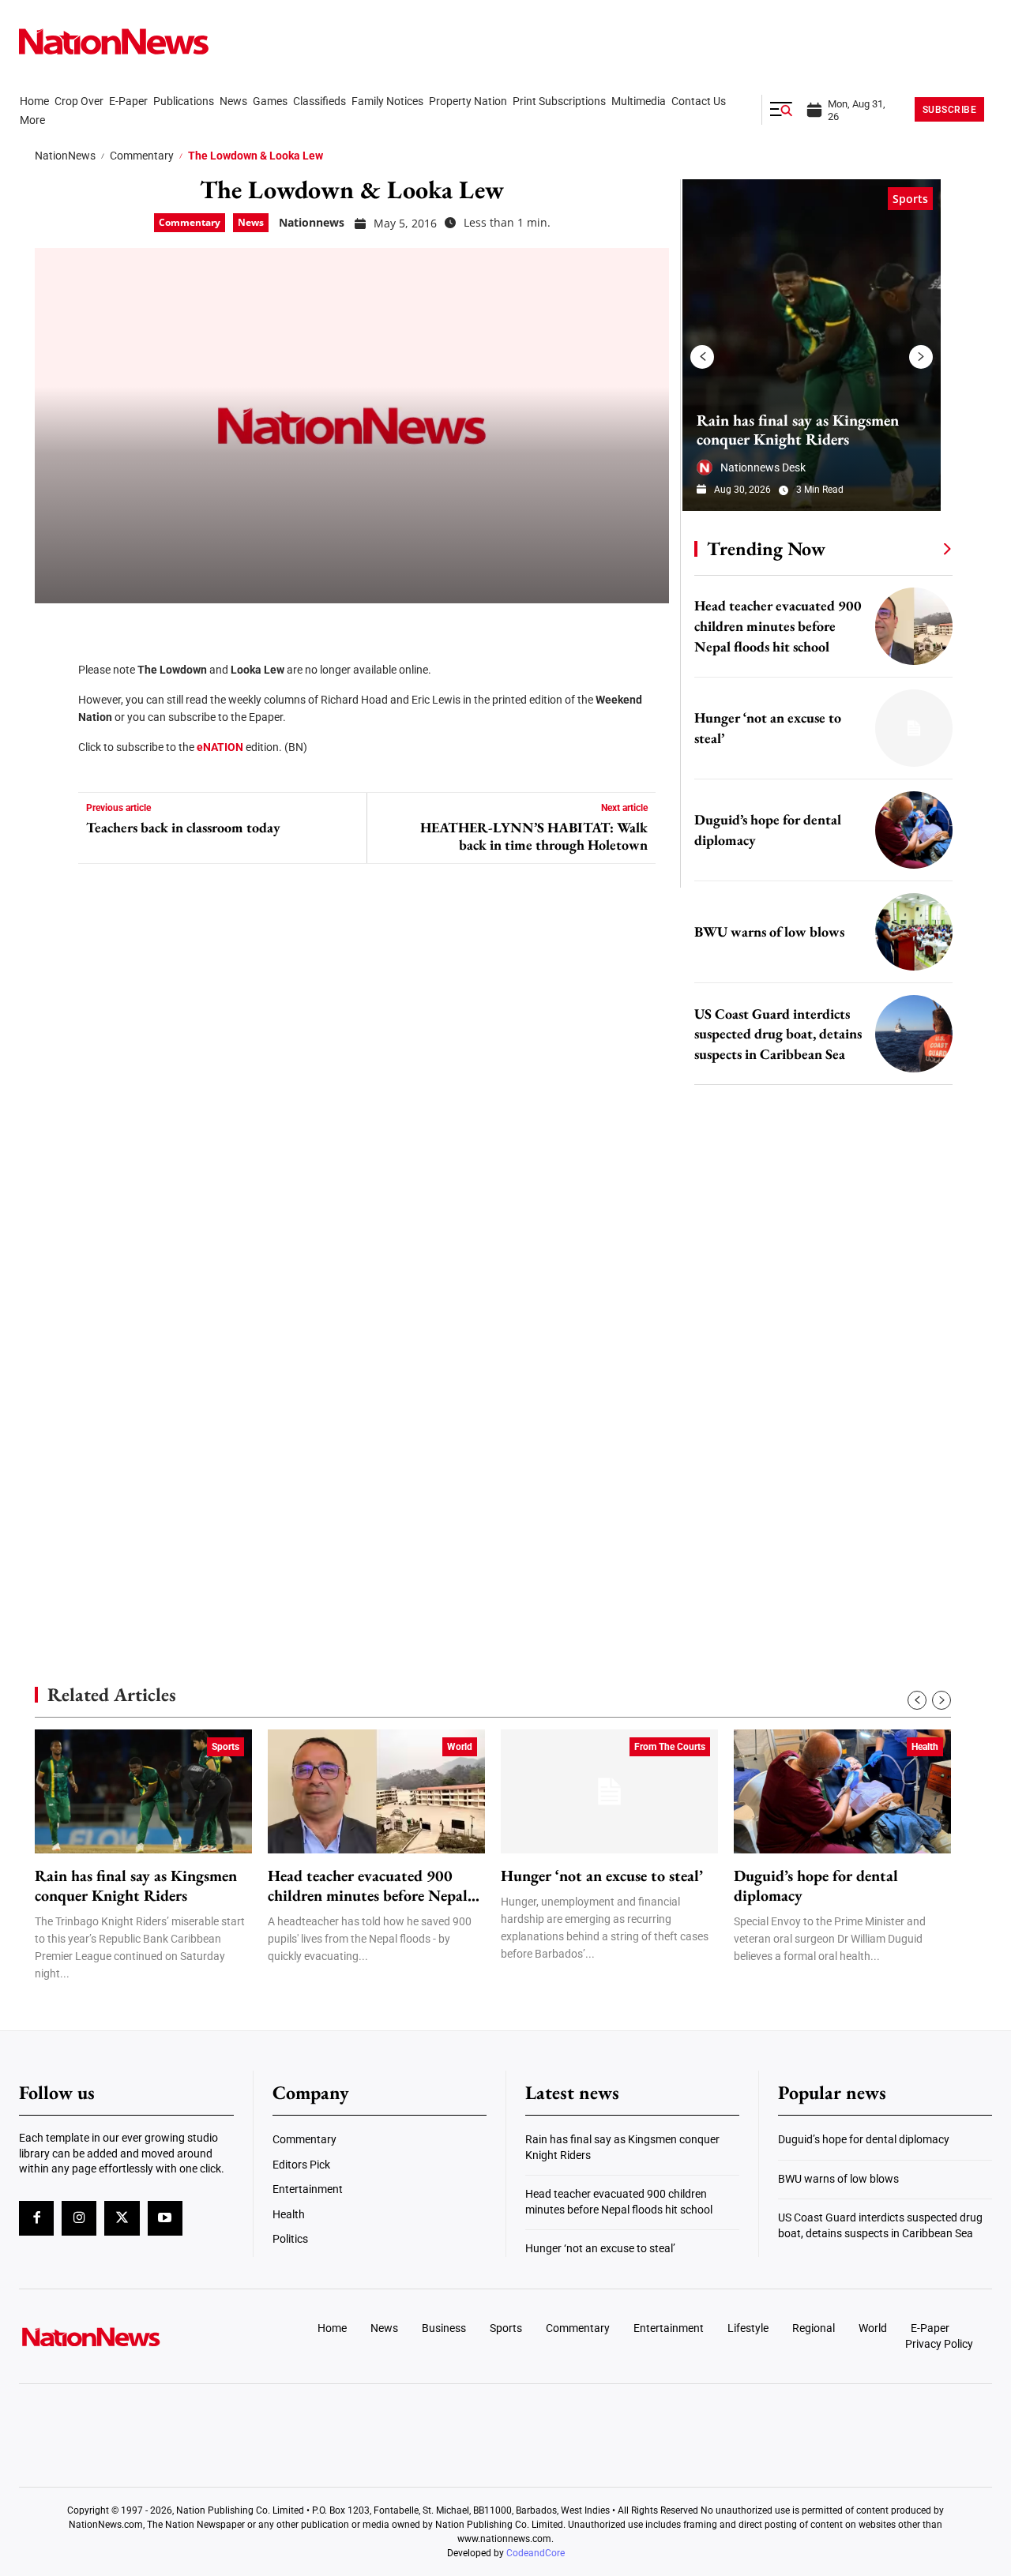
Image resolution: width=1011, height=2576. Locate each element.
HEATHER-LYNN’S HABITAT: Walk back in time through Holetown (534, 836)
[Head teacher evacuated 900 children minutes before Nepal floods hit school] (914, 626)
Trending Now (766, 548)
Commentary (142, 156)
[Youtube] (165, 2218)
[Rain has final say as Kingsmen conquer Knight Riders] (812, 345)
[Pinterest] (52, 726)
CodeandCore (536, 2553)
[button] (781, 110)
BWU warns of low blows (769, 931)
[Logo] (131, 2337)
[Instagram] (79, 2218)
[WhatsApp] (52, 773)
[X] (52, 678)
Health (925, 1747)
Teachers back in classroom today (183, 828)
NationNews (65, 156)
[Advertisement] (817, 1500)
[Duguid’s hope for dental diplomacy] (914, 830)
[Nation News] (114, 41)
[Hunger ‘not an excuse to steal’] (914, 728)
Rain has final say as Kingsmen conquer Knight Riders (798, 430)
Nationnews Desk (763, 468)
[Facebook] (52, 631)
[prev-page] (702, 357)
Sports (910, 199)
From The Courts (670, 1747)
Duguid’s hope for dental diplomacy (816, 1886)
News (251, 222)
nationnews (312, 222)
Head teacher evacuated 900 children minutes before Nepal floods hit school (778, 626)
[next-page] (921, 357)
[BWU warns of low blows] (914, 932)
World (460, 1747)
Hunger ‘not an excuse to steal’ (602, 1876)
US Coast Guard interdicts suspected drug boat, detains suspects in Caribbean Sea (778, 1034)
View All (918, 548)
